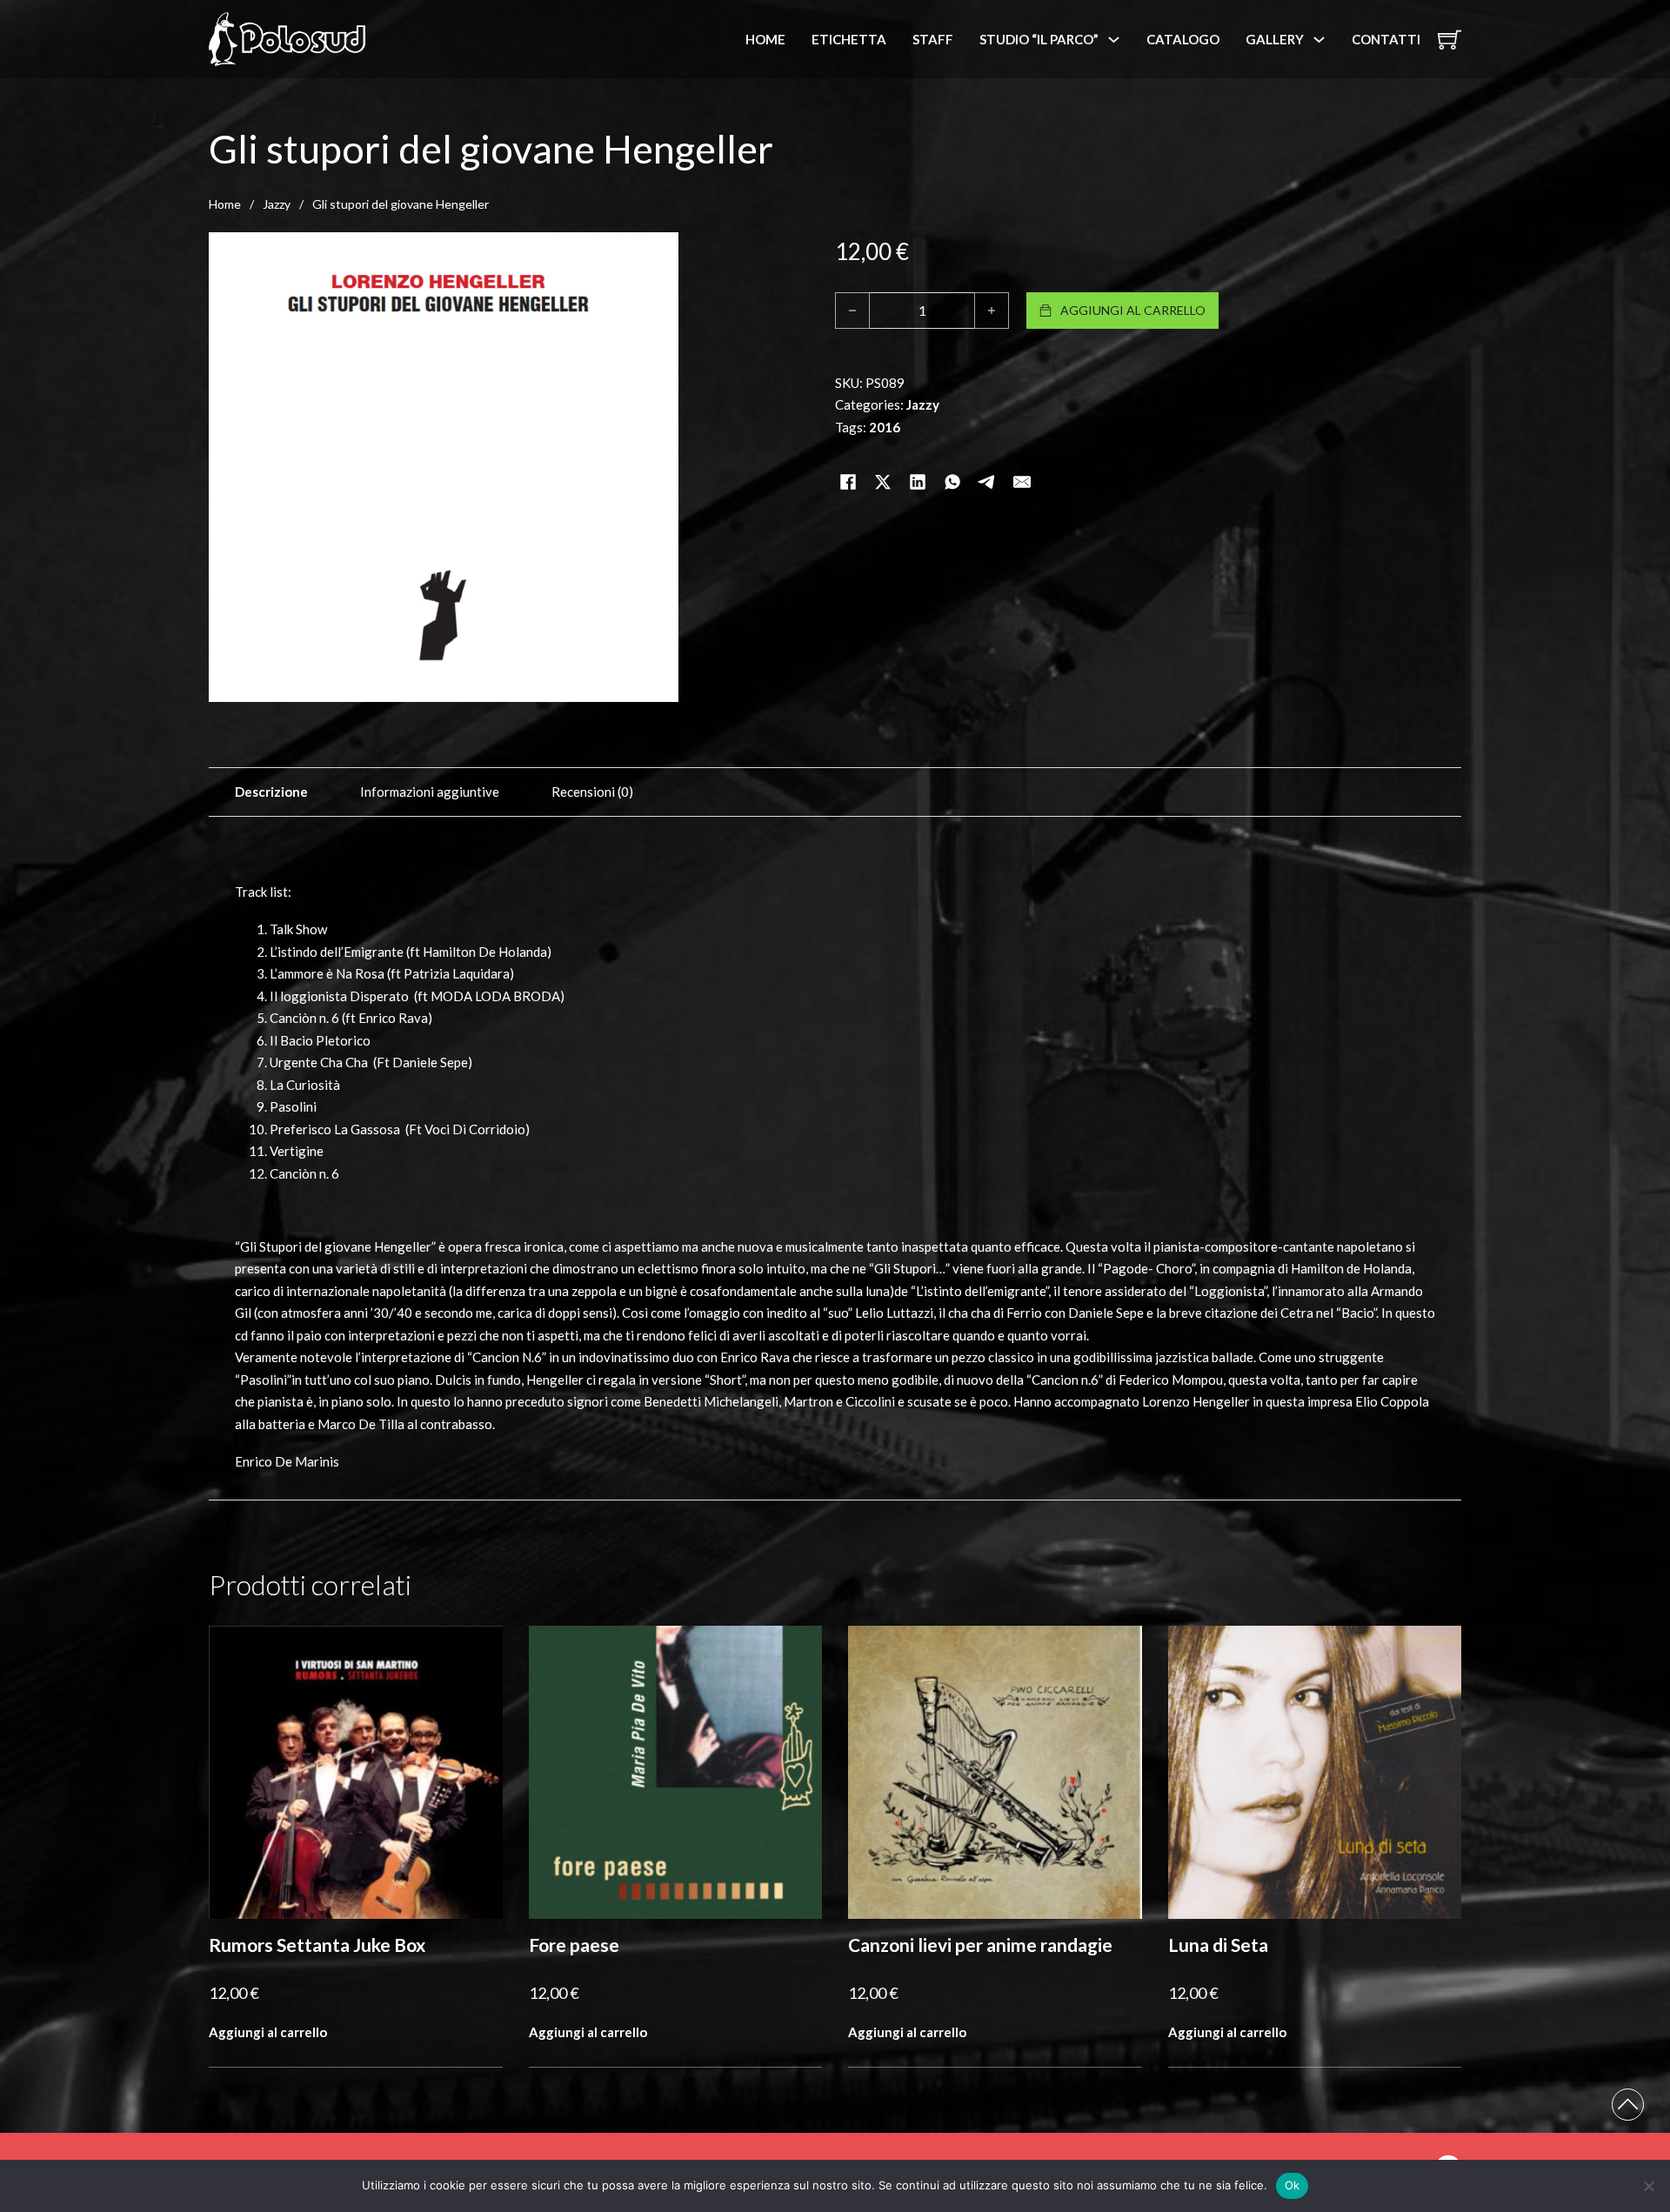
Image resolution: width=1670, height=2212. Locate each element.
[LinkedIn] (918, 460)
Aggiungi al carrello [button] (268, 2032)
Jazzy (277, 204)
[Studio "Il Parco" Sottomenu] (1114, 40)
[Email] (1022, 460)
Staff (933, 39)
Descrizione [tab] (271, 792)
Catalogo (1183, 39)
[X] (883, 460)
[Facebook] (848, 460)
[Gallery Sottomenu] (1319, 40)
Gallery (1275, 39)
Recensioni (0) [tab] (592, 792)
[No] (1648, 2186)
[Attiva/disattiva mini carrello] (1450, 40)
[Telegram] (987, 460)
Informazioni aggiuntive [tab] (430, 792)
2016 (885, 427)
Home (765, 39)
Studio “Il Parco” (1039, 39)
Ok (1293, 2185)
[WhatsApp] (952, 460)
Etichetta (849, 39)
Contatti (1386, 39)
